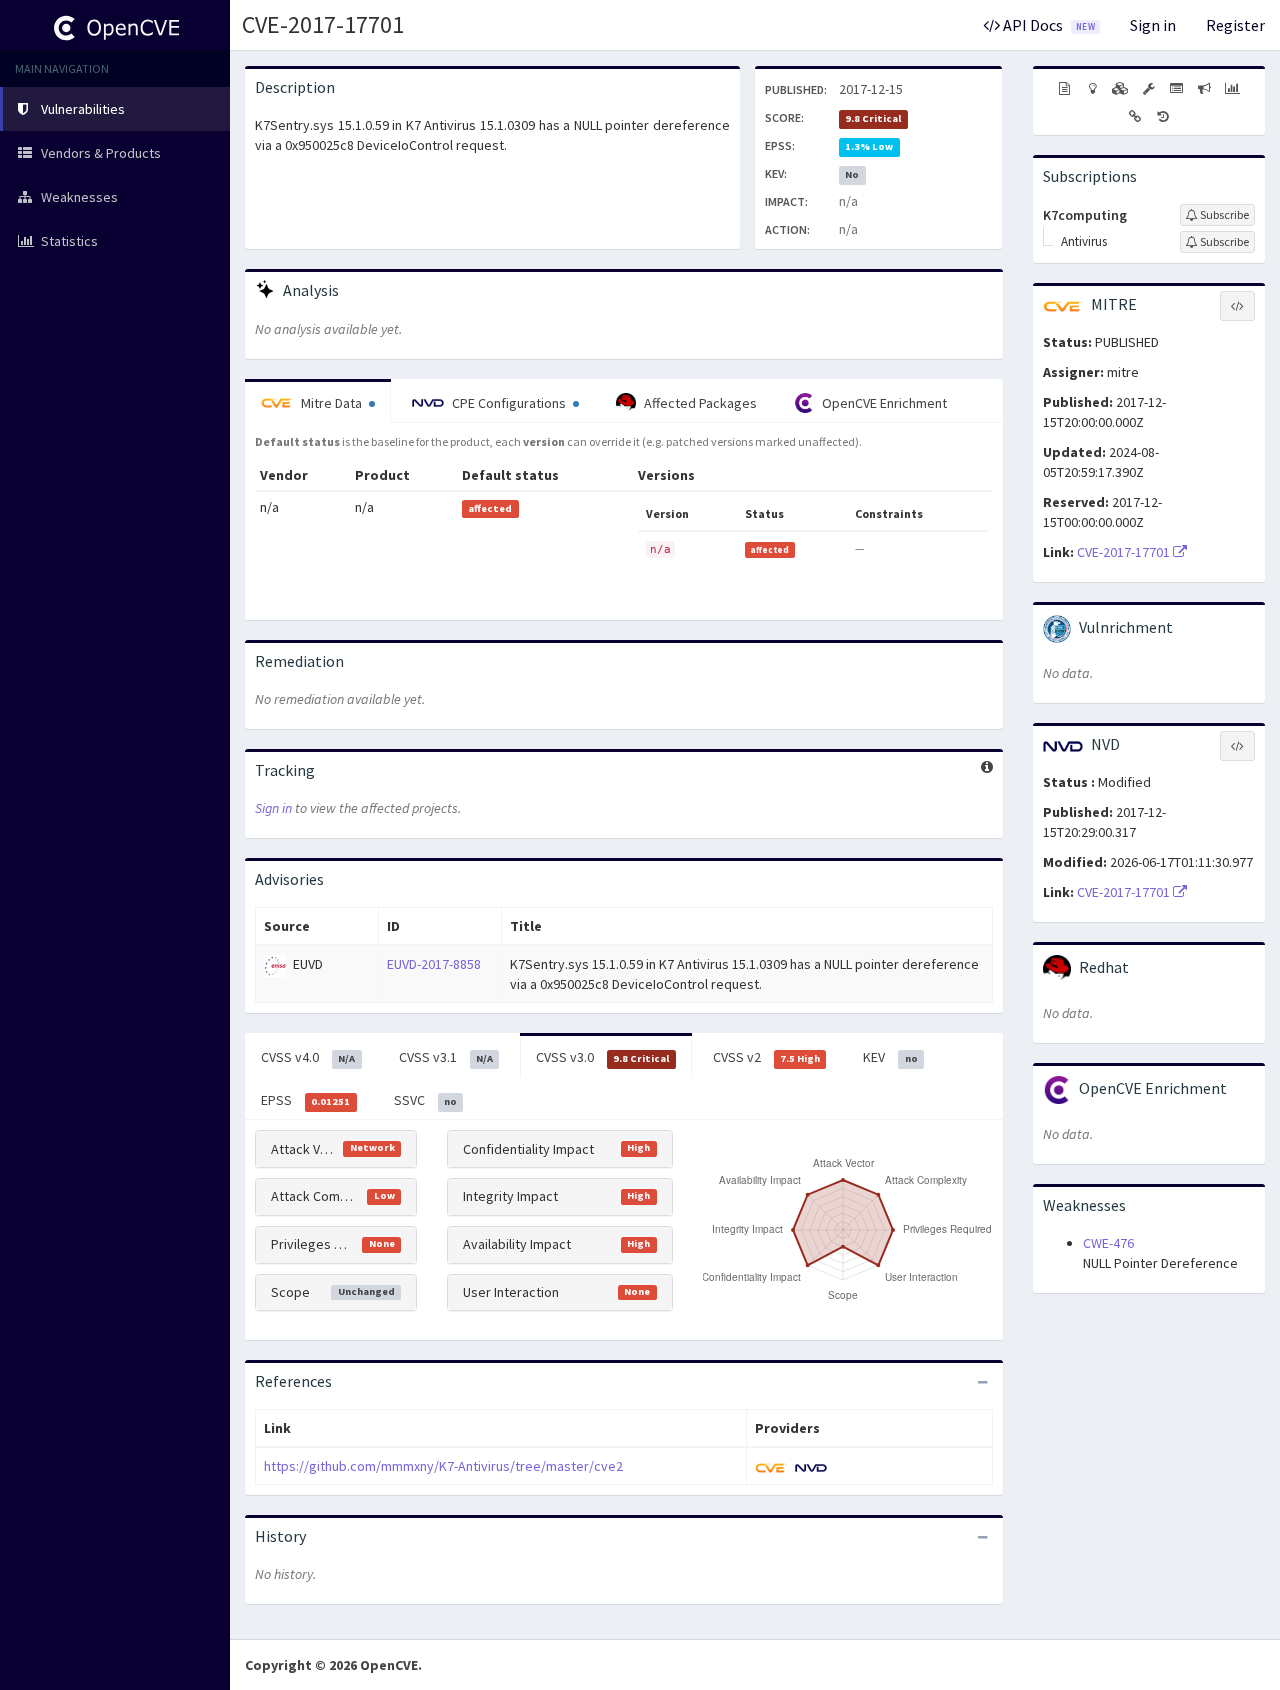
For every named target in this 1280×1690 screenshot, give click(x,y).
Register (1235, 25)
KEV (890, 1057)
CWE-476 (1108, 1243)
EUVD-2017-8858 (434, 964)
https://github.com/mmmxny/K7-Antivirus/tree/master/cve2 (443, 1466)
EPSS (305, 1100)
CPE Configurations (509, 403)
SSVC (425, 1100)
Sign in (1153, 25)
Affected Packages (699, 403)
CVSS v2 (766, 1057)
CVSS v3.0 (602, 1057)
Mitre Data (331, 403)
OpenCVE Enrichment (883, 403)
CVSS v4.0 (308, 1057)
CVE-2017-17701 (323, 24)
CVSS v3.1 (446, 1057)
